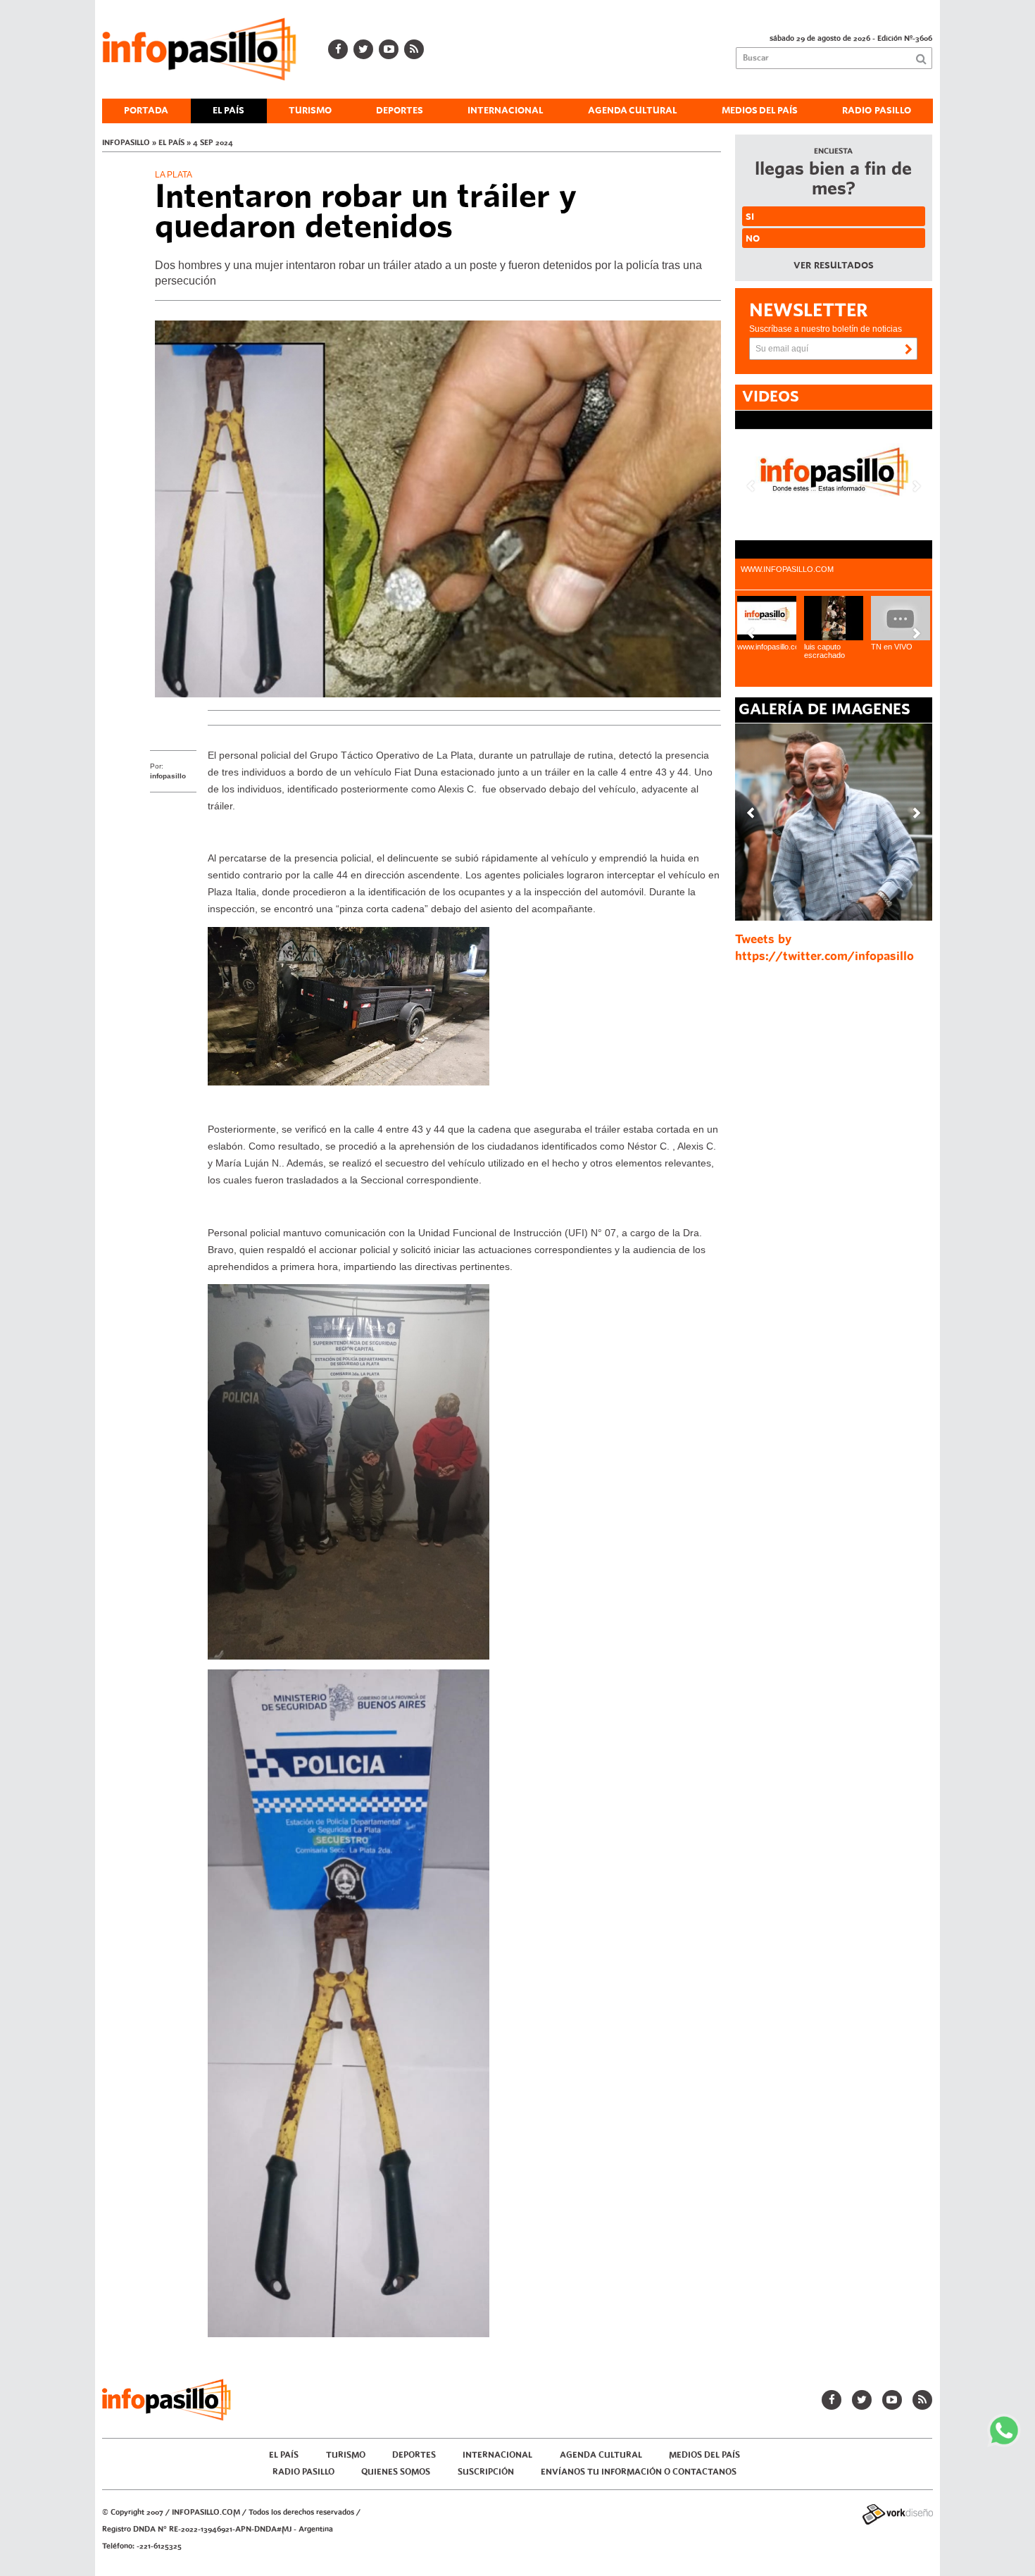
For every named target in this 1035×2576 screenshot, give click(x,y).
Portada (146, 111)
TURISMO (310, 111)
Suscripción (486, 2472)
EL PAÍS (228, 111)
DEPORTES (400, 111)
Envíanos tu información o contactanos (639, 2472)
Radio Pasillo (877, 111)
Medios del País (760, 111)
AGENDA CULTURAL (633, 111)
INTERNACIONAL (506, 111)
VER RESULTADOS (834, 266)
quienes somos (396, 2472)
